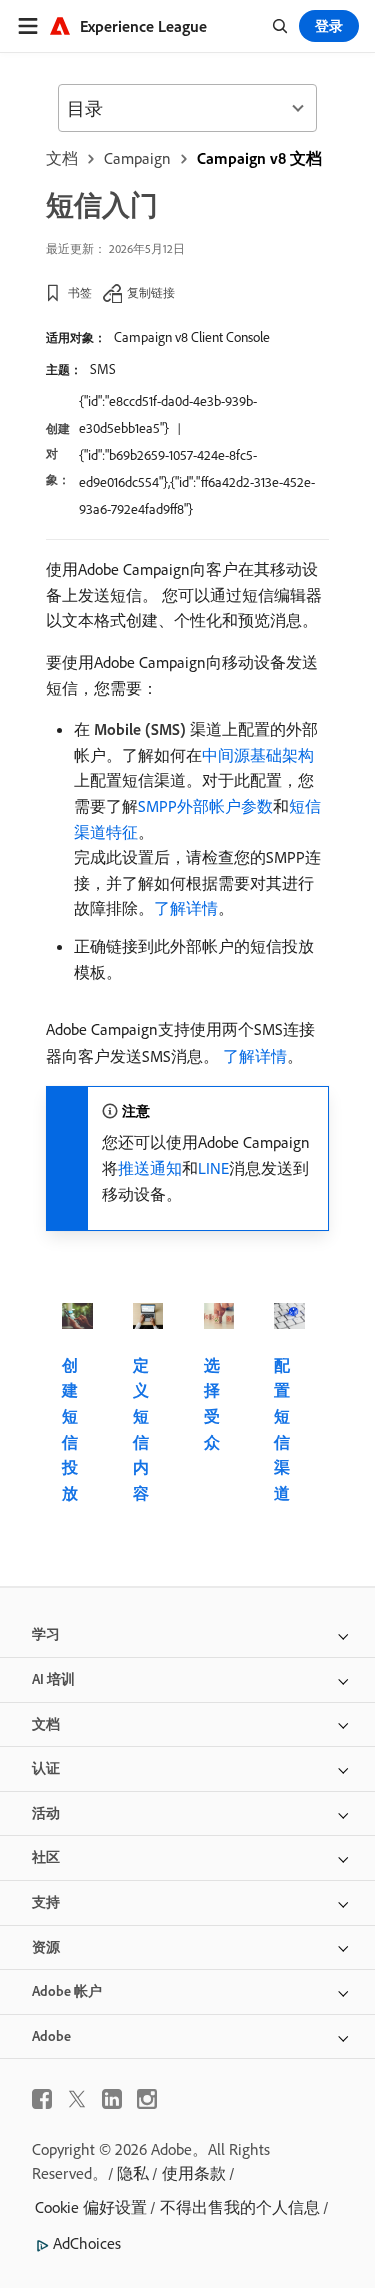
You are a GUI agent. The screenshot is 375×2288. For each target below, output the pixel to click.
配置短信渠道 (282, 1429)
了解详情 (186, 908)
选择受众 (212, 1403)
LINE (213, 1168)
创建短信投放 (70, 1429)
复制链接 (151, 292)
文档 (62, 158)
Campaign (137, 158)
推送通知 (150, 1168)
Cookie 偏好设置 (91, 2207)
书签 (80, 292)
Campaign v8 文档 (259, 158)
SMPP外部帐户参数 (205, 806)
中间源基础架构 (258, 755)
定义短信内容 (141, 1429)
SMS (103, 369)
